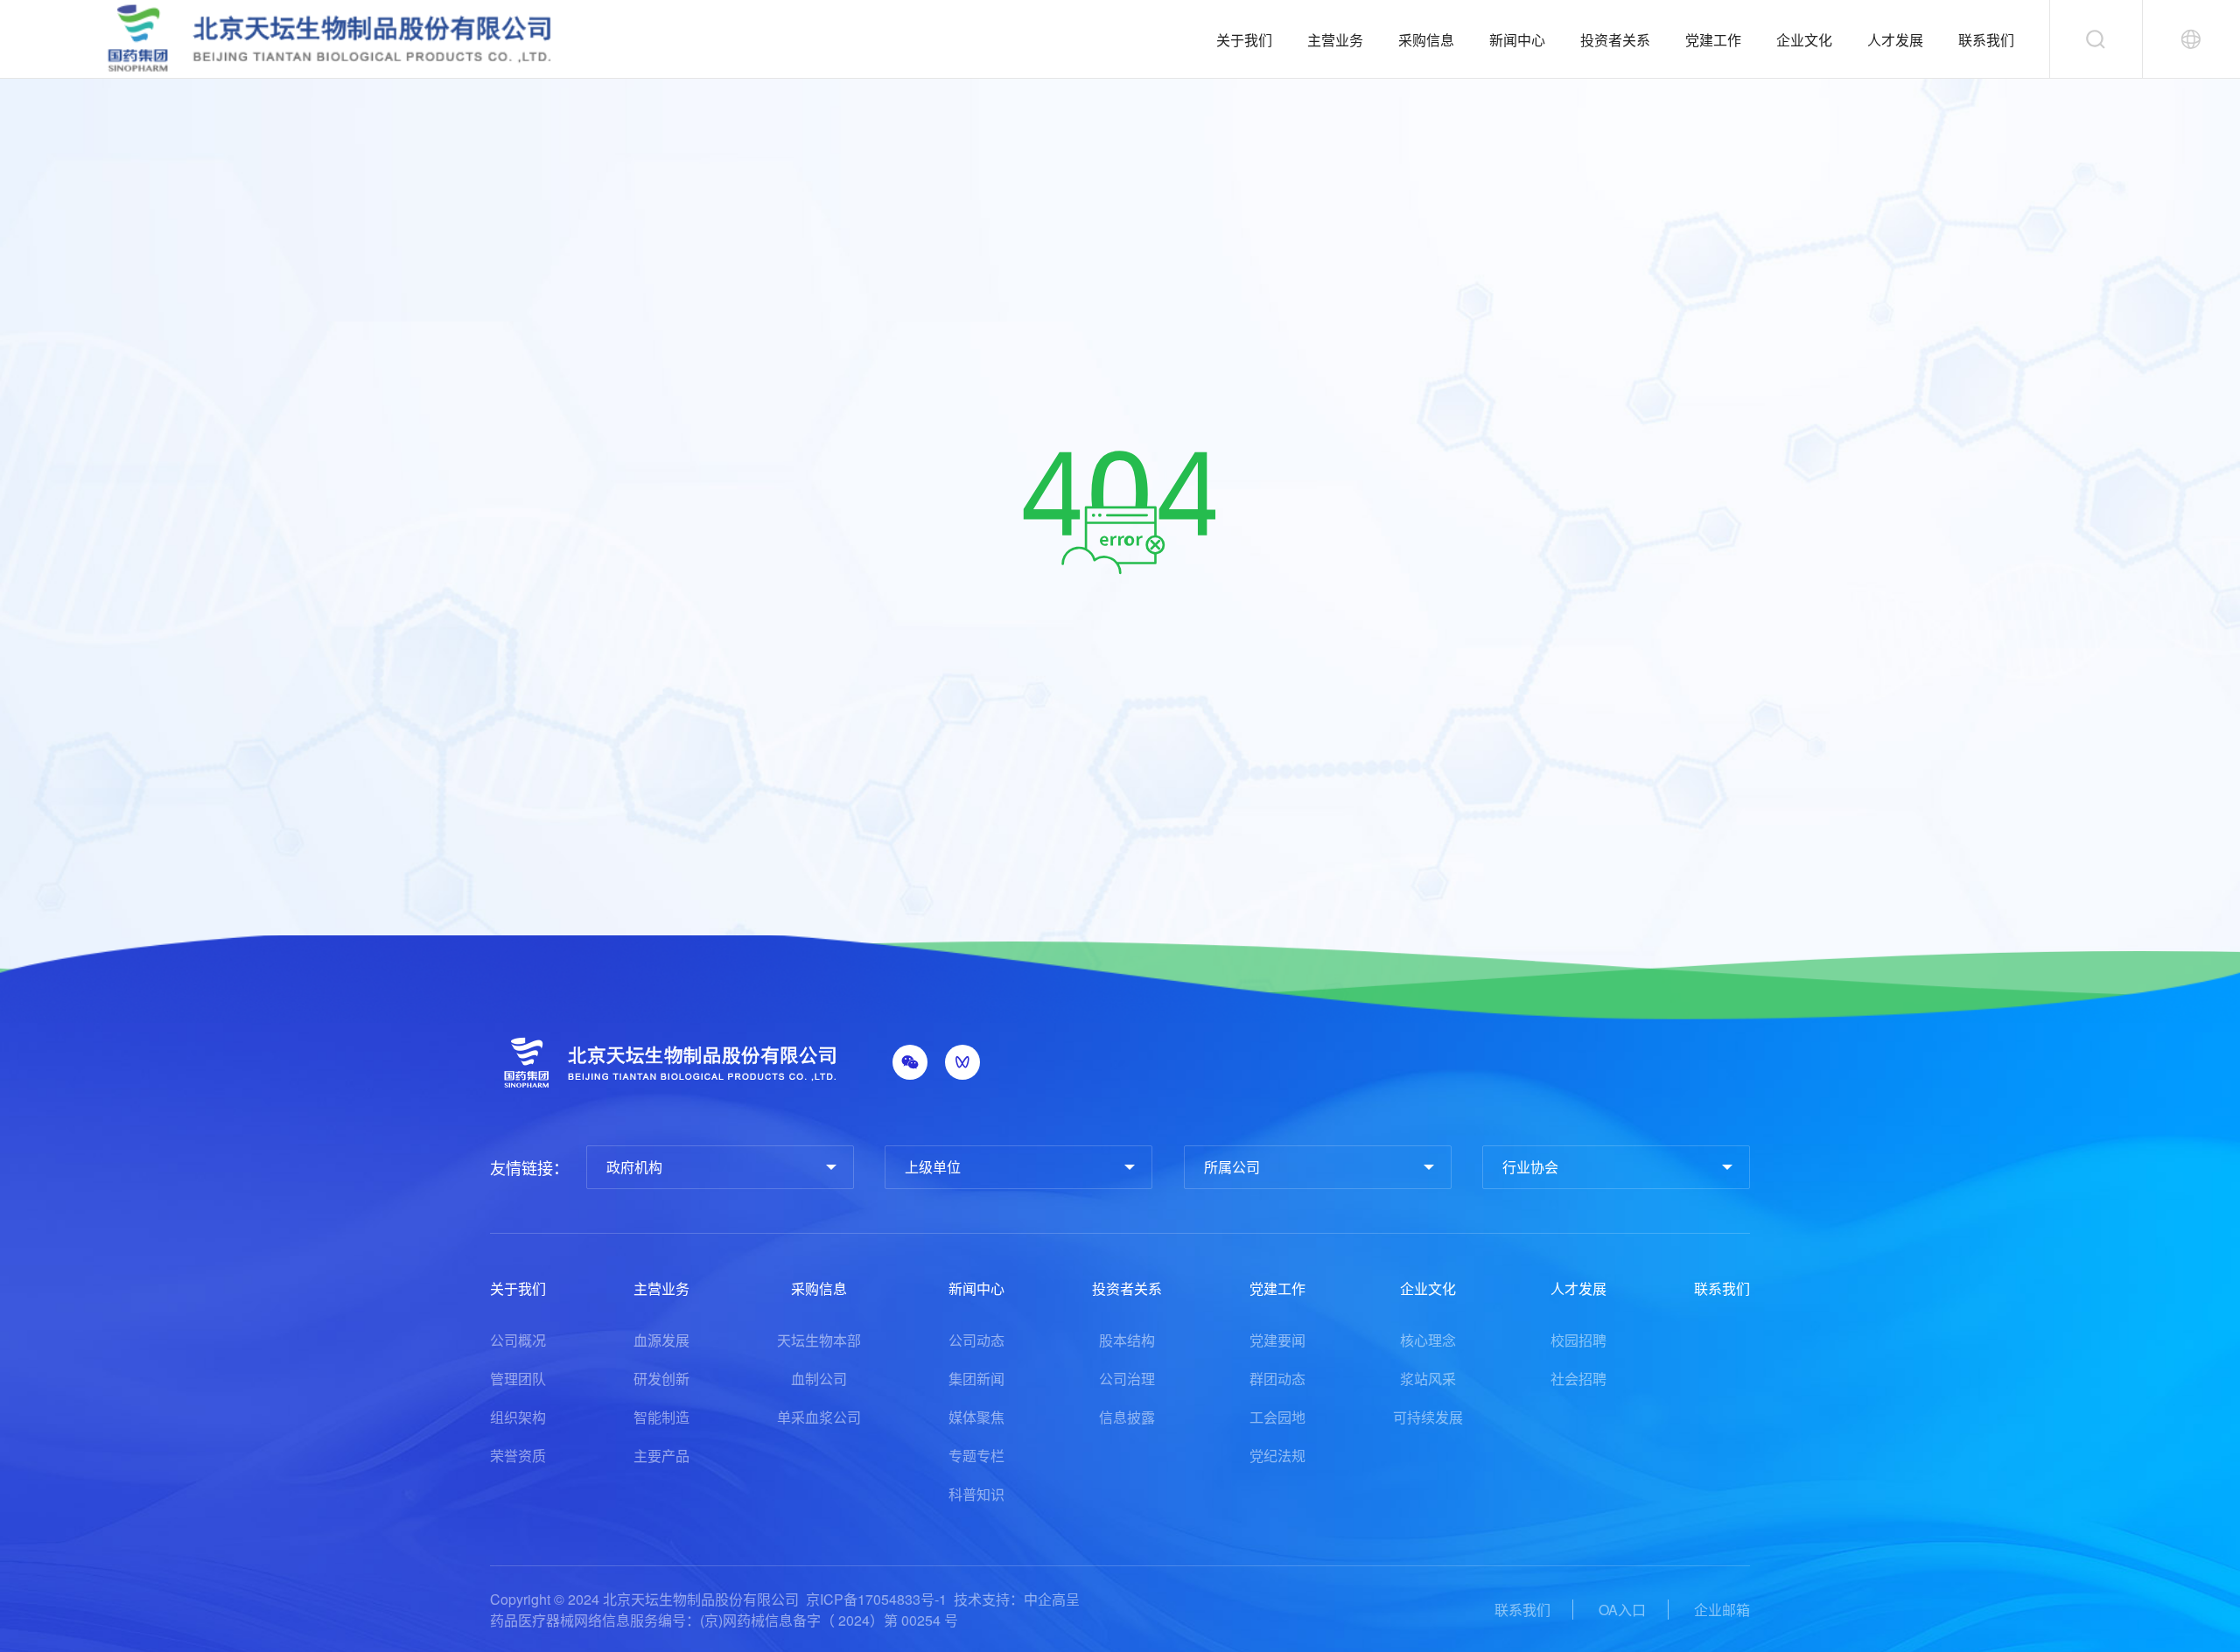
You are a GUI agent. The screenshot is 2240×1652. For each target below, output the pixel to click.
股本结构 (1127, 1340)
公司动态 (976, 1340)
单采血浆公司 (819, 1417)
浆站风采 (1428, 1379)
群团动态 (1277, 1379)
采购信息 (1426, 40)
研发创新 (661, 1379)
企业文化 (1804, 40)
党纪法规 (1277, 1456)
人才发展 (1895, 40)
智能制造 (661, 1417)
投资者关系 (1615, 40)
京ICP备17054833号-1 (876, 1599)
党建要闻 (1277, 1340)
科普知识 (976, 1494)
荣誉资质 (518, 1456)
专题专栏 (976, 1456)
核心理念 (1428, 1340)
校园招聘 (1578, 1340)
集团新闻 (976, 1379)
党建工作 (1713, 40)
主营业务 (1335, 40)
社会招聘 (1578, 1379)
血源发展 (661, 1340)
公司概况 (518, 1340)
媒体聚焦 (976, 1417)
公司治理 (1127, 1379)
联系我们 (1986, 40)
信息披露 (1127, 1417)
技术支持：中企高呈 (1017, 1599)
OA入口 (1622, 1610)
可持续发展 (1428, 1417)
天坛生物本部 (819, 1340)
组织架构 (518, 1417)
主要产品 (661, 1456)
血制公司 (819, 1379)
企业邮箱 (1722, 1610)
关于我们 (1244, 40)
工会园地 (1277, 1417)
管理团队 (518, 1379)
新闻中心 (1517, 40)
